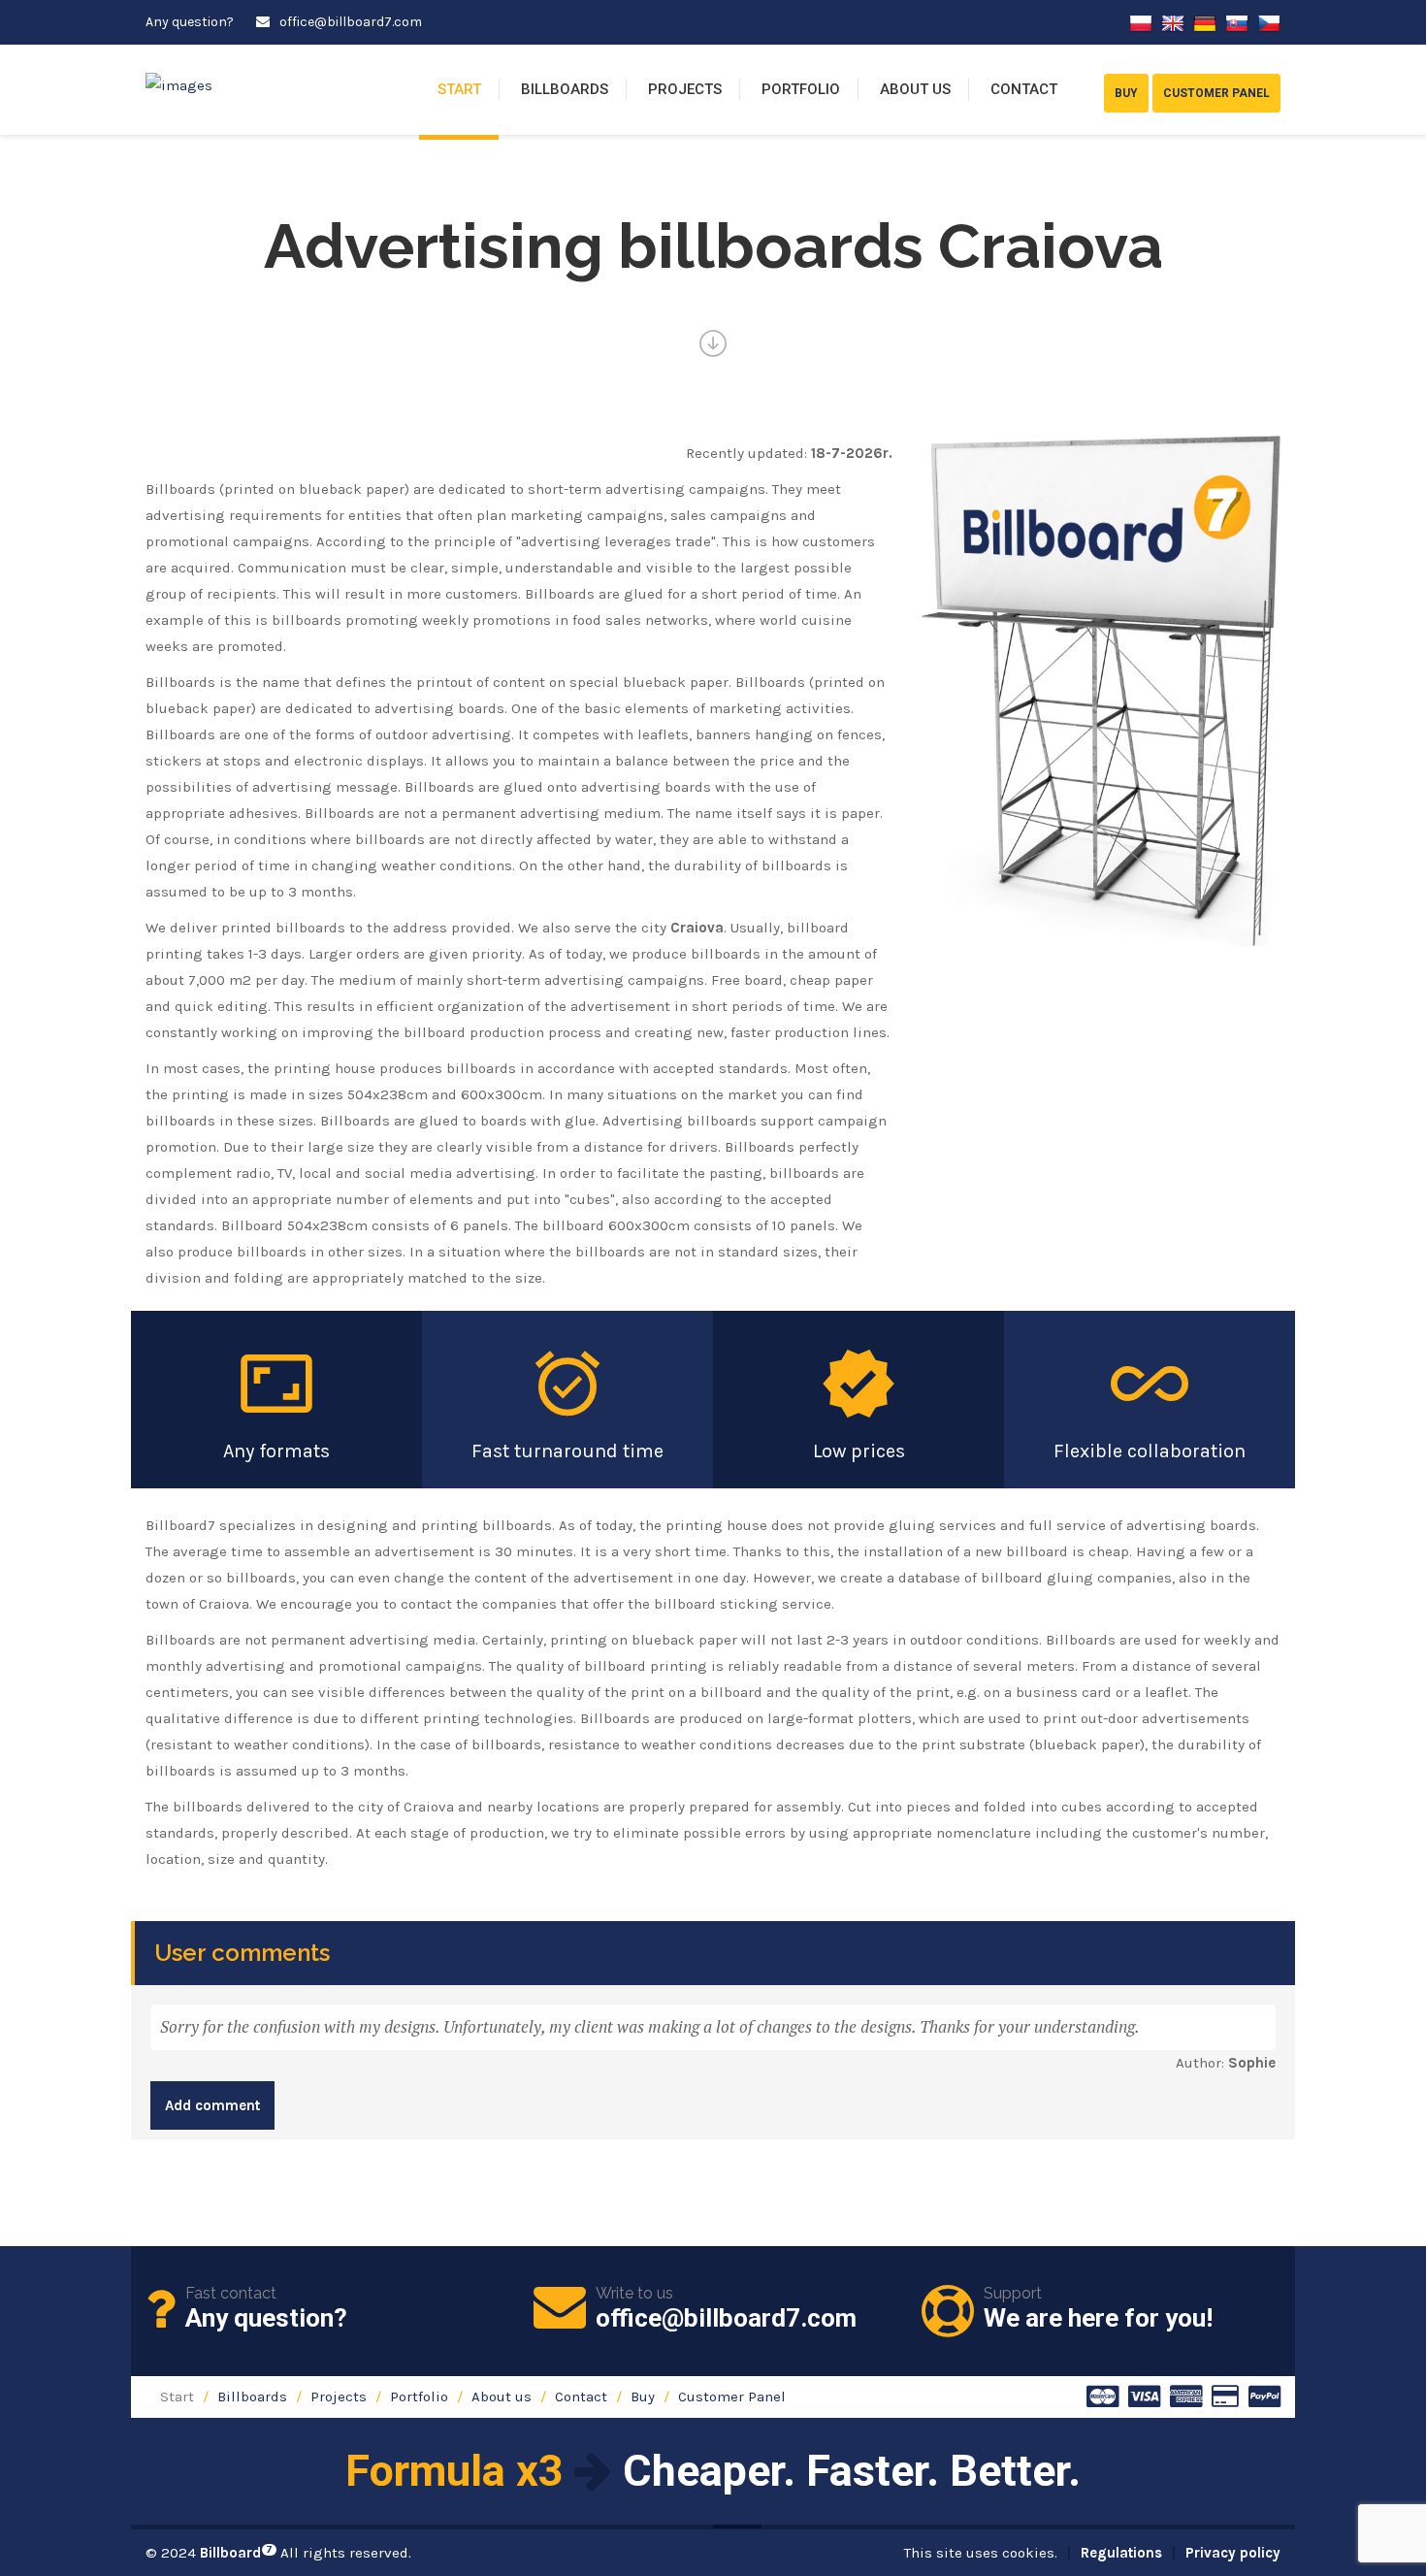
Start (459, 89)
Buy (643, 2397)
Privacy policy (1233, 2553)
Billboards (565, 89)
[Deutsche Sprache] (1205, 22)
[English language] (1173, 22)
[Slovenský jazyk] (1237, 22)
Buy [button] (1126, 93)
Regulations (1121, 2553)
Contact (1024, 89)
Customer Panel (732, 2397)
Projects (685, 89)
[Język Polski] (1141, 22)
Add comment (212, 2105)
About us (915, 89)
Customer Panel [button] (1216, 93)
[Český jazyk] (1269, 22)
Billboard (236, 2553)
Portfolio (801, 89)
